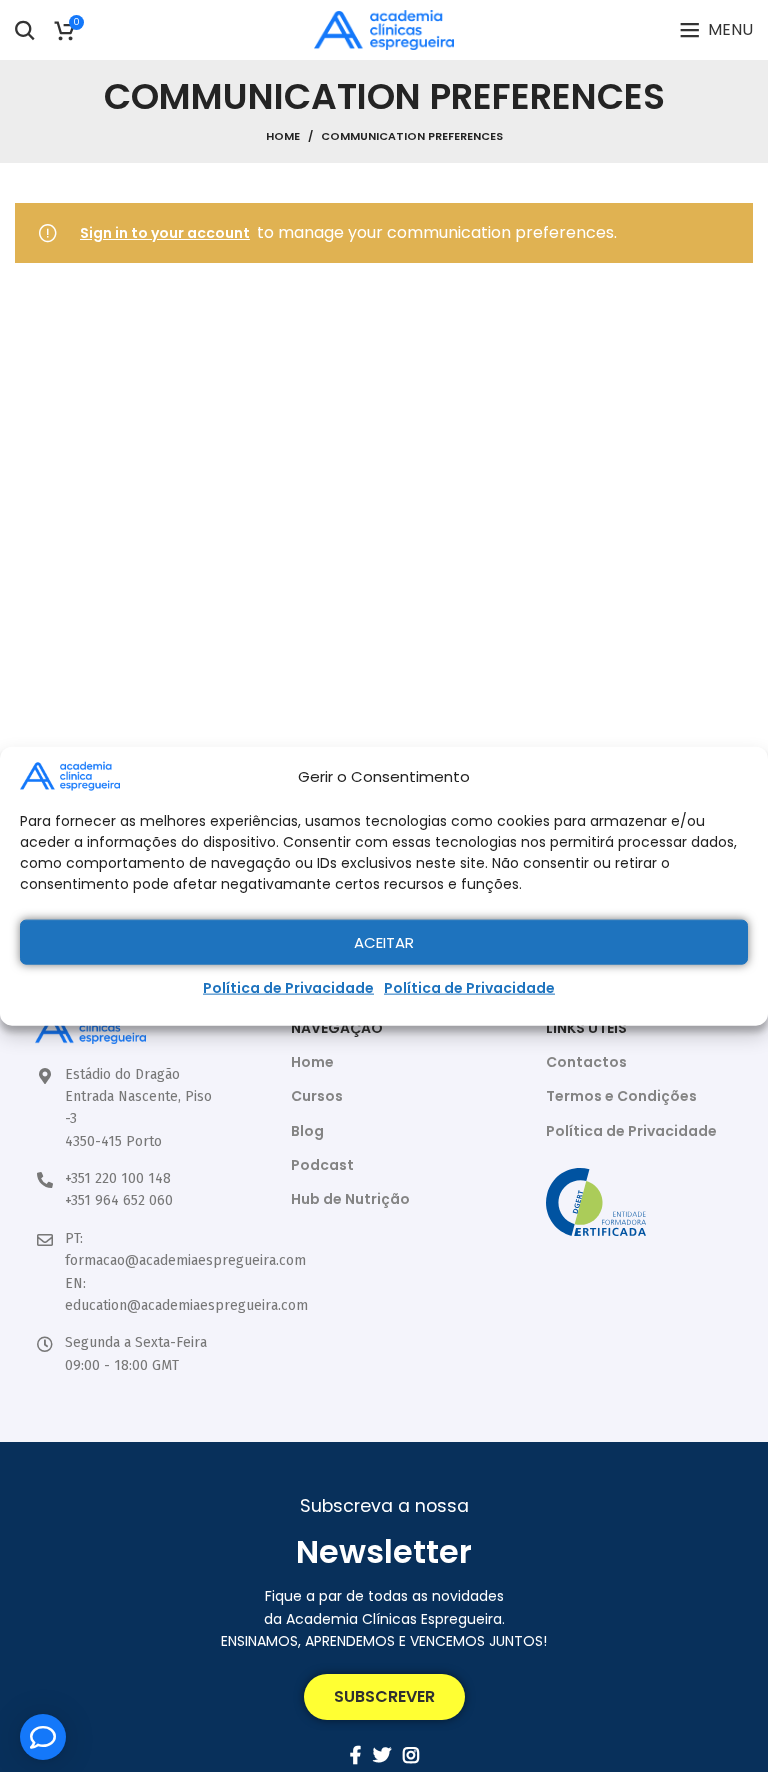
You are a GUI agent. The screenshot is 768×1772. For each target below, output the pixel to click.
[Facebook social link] (355, 1755)
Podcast (322, 1165)
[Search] (25, 30)
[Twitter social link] (382, 1755)
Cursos (317, 1096)
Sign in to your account (165, 233)
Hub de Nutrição (350, 1199)
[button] (384, 1697)
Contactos (586, 1062)
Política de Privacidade (288, 988)
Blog (307, 1131)
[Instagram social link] (411, 1755)
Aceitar (384, 941)
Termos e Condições (621, 1096)
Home (283, 136)
